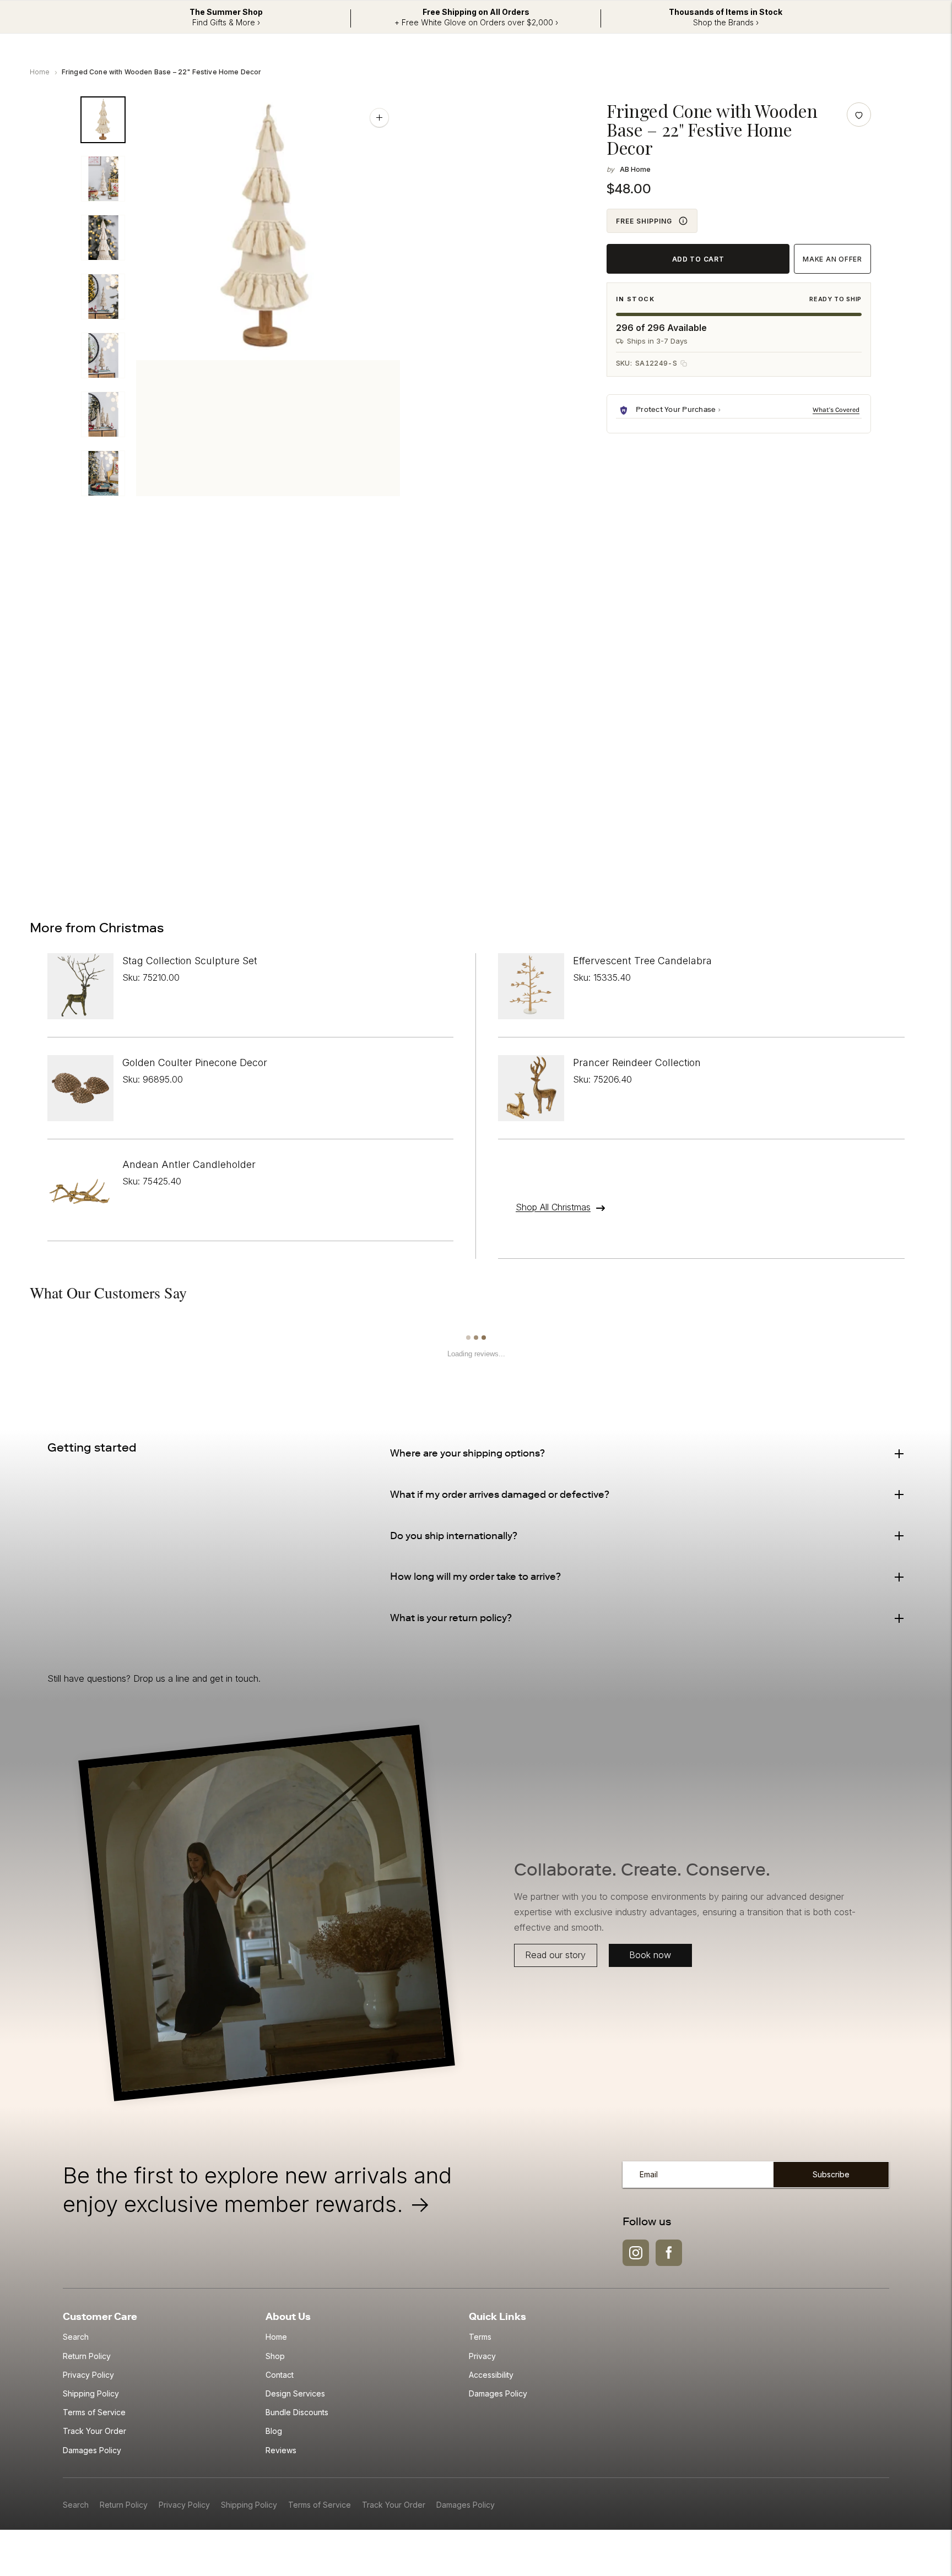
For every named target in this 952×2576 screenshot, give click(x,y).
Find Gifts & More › (226, 22)
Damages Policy (92, 2450)
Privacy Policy (88, 2375)
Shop (275, 2356)
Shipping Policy (91, 2393)
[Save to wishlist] (859, 115)
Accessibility (491, 2375)
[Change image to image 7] (103, 473)
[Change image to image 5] (103, 355)
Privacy (482, 2356)
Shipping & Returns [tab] (222, 565)
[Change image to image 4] (103, 297)
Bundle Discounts (297, 2412)
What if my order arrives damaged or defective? (500, 1494)
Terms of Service (94, 2412)
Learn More (837, 410)
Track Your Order (94, 2431)
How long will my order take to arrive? (475, 1577)
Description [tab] (127, 565)
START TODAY (803, 842)
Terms (480, 2337)
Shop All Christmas (553, 1207)
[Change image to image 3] (103, 238)
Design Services (295, 2393)
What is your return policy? (451, 1618)
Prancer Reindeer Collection (637, 1063)
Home (40, 72)
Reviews (281, 2450)
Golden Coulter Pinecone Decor (195, 1063)
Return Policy (87, 2356)
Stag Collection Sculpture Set (190, 961)
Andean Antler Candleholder (189, 1164)
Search (76, 2337)
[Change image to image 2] (103, 179)
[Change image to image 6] (103, 414)
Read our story (556, 1955)
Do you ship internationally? (454, 1536)
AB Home (635, 169)
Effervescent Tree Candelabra (642, 961)
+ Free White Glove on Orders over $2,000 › (476, 22)
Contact (280, 2375)
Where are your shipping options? (467, 1453)
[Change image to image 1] (103, 120)
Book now (650, 1955)
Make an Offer (832, 259)
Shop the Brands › (726, 22)
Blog (274, 2431)
